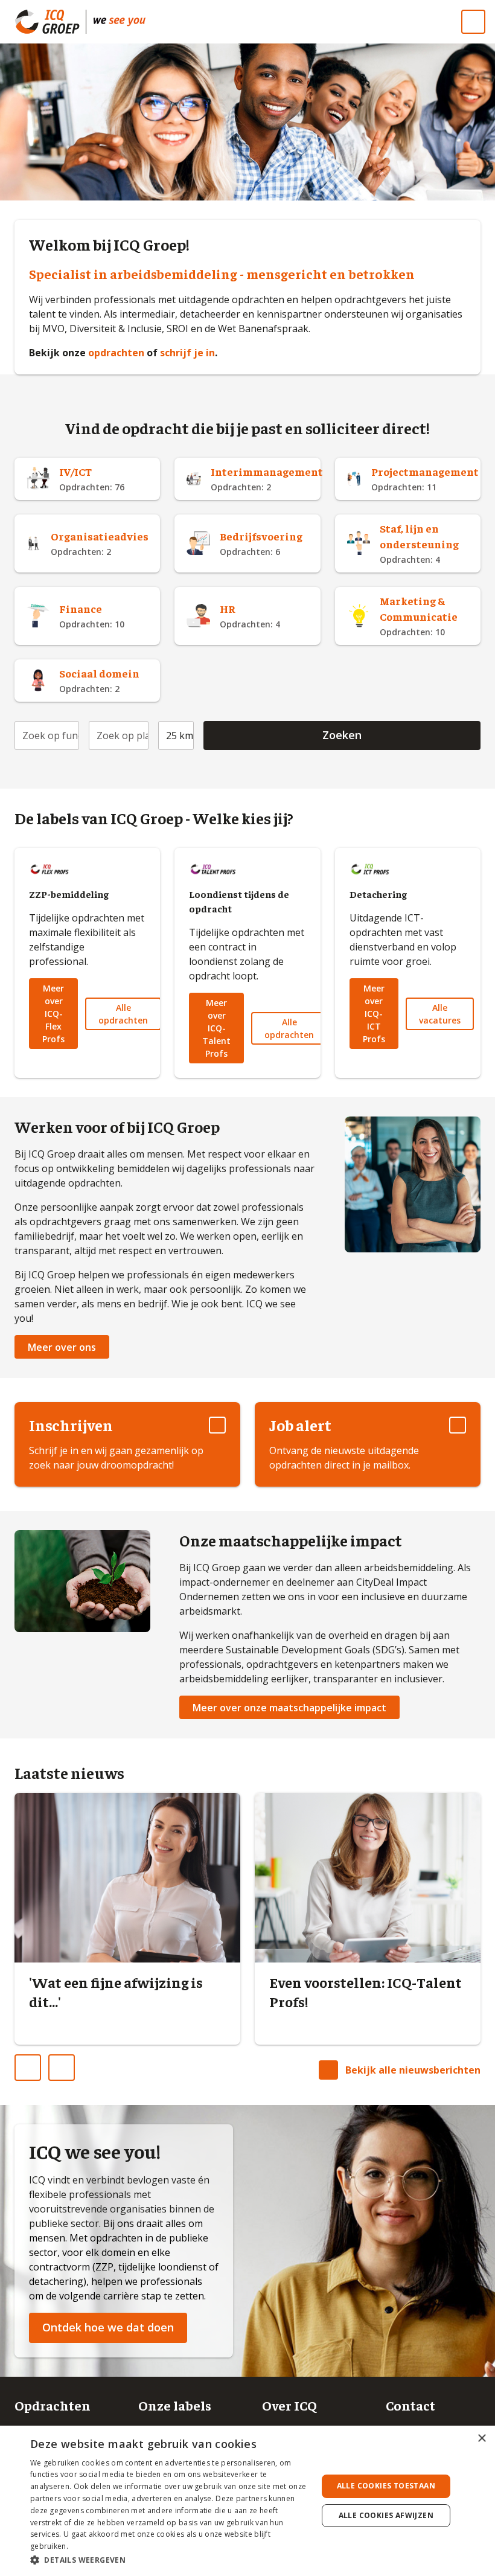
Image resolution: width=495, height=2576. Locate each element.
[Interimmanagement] (247, 479)
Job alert (300, 1425)
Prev (40, 2063)
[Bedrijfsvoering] (247, 543)
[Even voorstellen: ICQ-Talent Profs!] (368, 1926)
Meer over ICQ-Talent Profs (216, 1028)
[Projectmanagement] (408, 479)
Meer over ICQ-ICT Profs (374, 1014)
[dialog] (247, 2501)
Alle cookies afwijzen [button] (386, 2515)
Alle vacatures (440, 1014)
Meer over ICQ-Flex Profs (53, 1014)
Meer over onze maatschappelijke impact (289, 1708)
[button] (170, 2560)
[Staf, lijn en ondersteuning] (408, 543)
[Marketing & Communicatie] (408, 616)
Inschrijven (71, 1425)
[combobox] (47, 735)
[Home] (120, 22)
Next (74, 2063)
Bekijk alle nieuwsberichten (413, 2070)
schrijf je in (187, 353)
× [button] (481, 2439)
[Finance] (87, 616)
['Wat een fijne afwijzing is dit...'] (127, 1926)
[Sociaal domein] (87, 681)
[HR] (247, 616)
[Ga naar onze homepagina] (50, 22)
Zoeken (342, 735)
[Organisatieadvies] (87, 543)
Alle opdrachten (123, 1014)
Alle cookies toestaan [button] (386, 2486)
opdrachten (117, 353)
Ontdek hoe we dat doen (108, 2327)
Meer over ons (62, 1347)
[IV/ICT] (87, 479)
